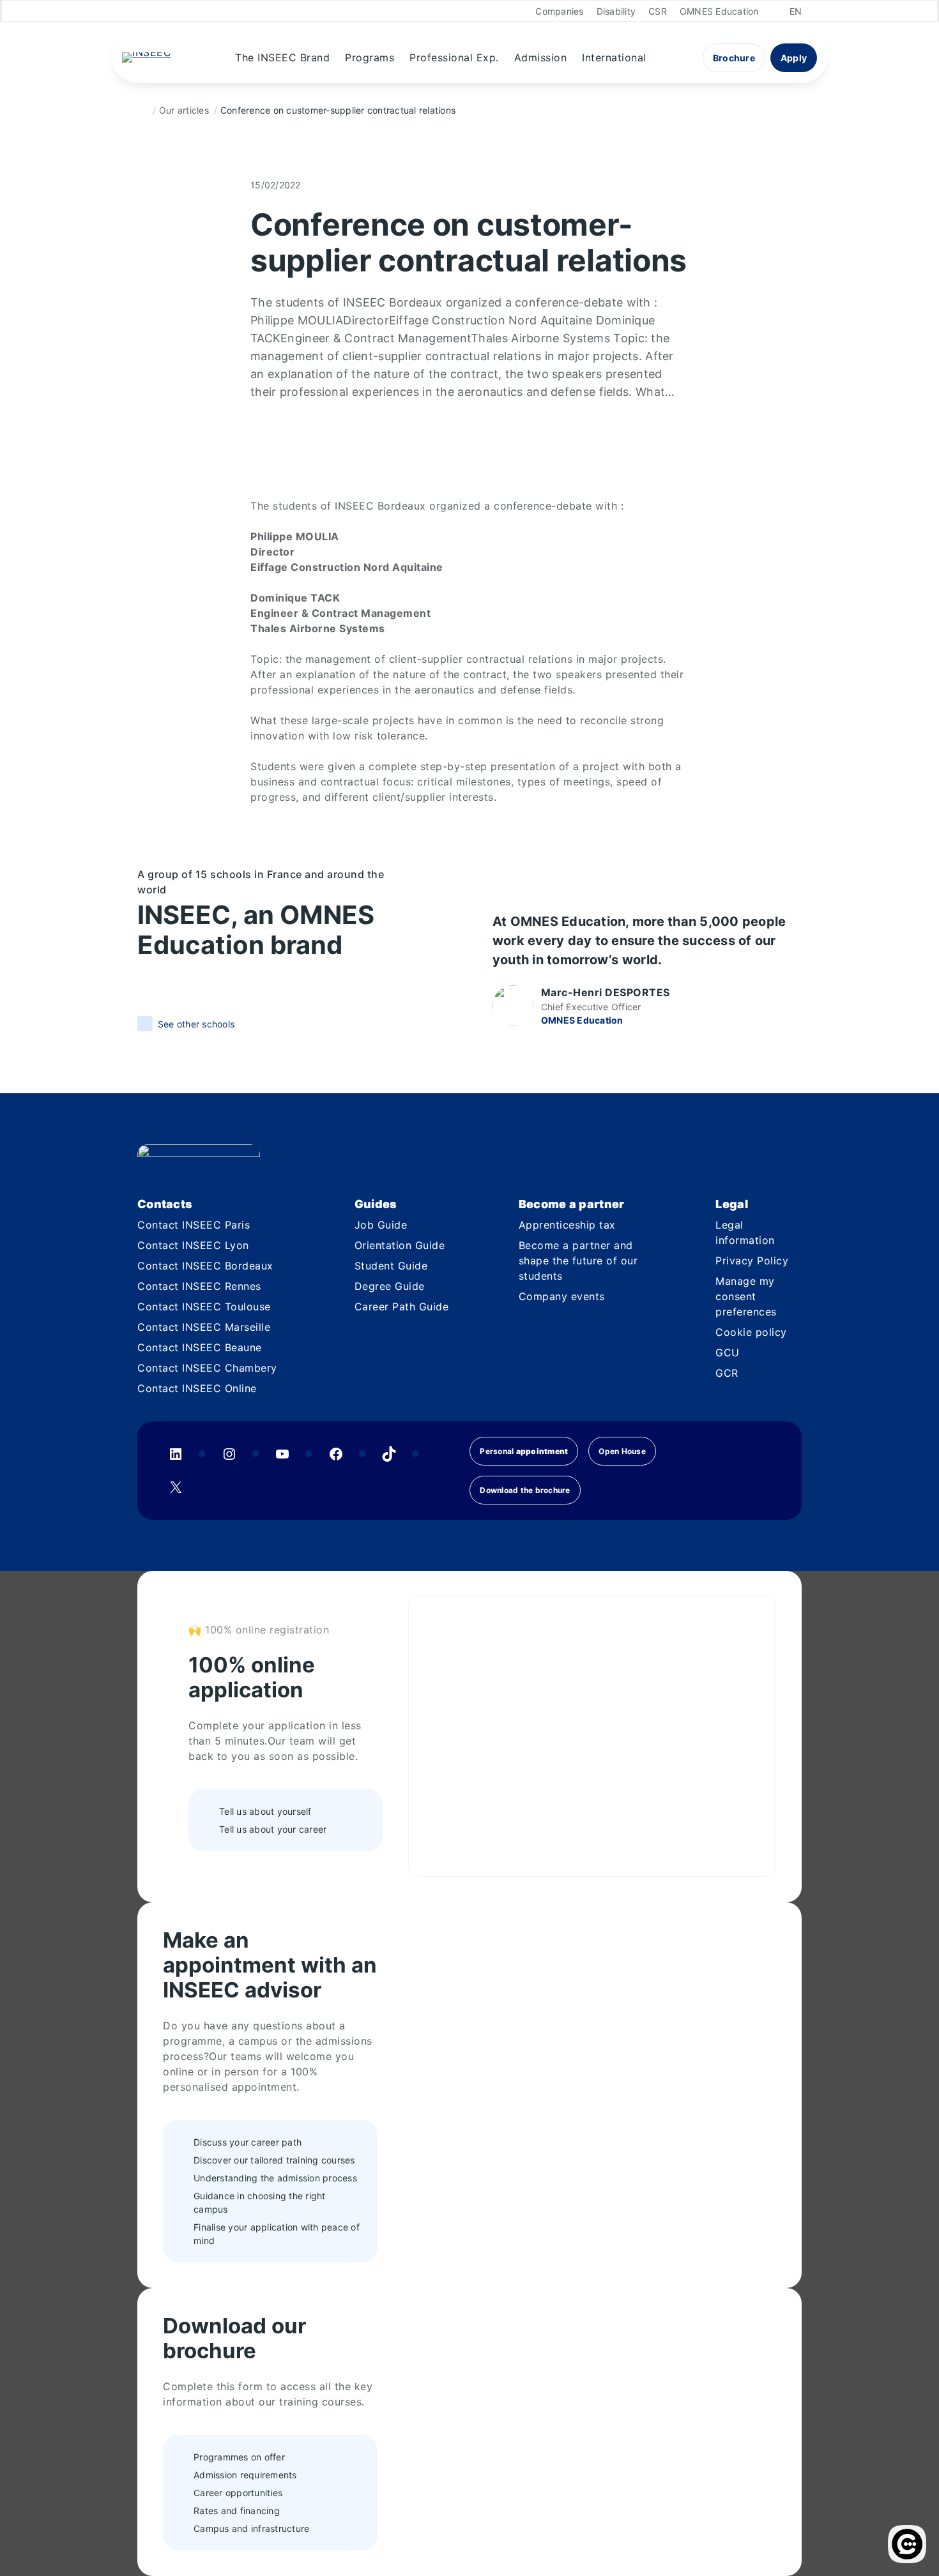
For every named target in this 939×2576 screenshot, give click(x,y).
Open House (622, 1451)
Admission (541, 57)
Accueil (142, 110)
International (614, 57)
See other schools (196, 1024)
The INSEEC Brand (282, 57)
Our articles (184, 110)
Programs (370, 57)
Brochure (734, 58)
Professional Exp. (454, 57)
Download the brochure (525, 1490)
